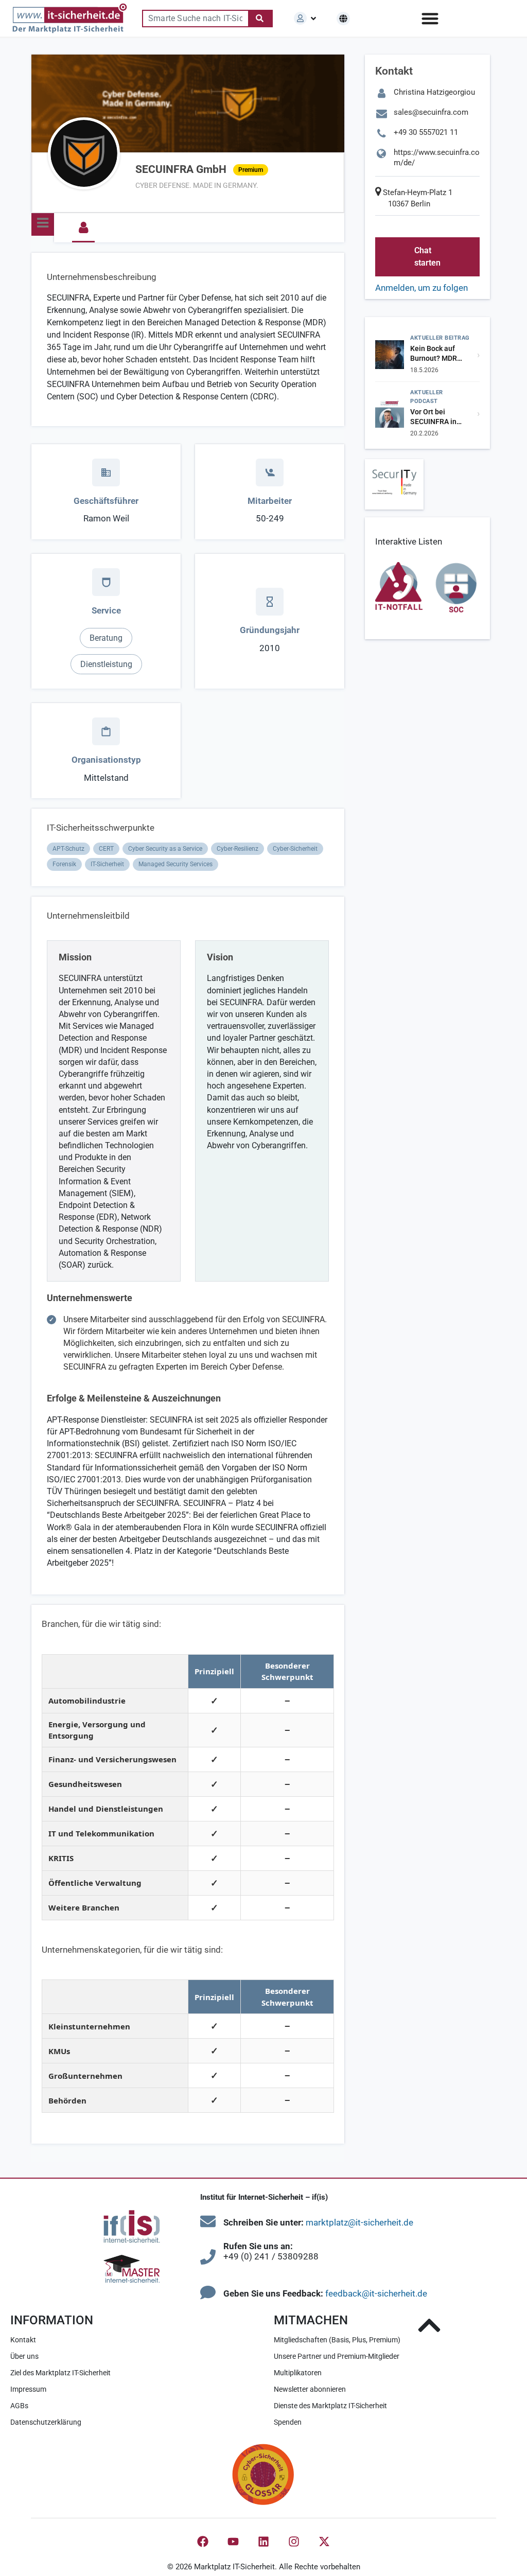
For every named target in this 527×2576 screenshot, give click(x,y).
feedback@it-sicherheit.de (376, 2293)
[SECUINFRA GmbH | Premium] (84, 153)
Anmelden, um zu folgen (421, 288)
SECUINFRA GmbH (199, 169)
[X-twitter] (324, 2542)
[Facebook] (203, 2542)
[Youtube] (233, 2542)
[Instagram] (294, 2542)
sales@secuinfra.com (431, 112)
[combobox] (195, 19)
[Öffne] (313, 19)
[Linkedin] (263, 2542)
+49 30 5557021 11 (426, 132)
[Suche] (260, 19)
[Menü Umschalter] (430, 18)
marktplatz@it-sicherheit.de (359, 2222)
